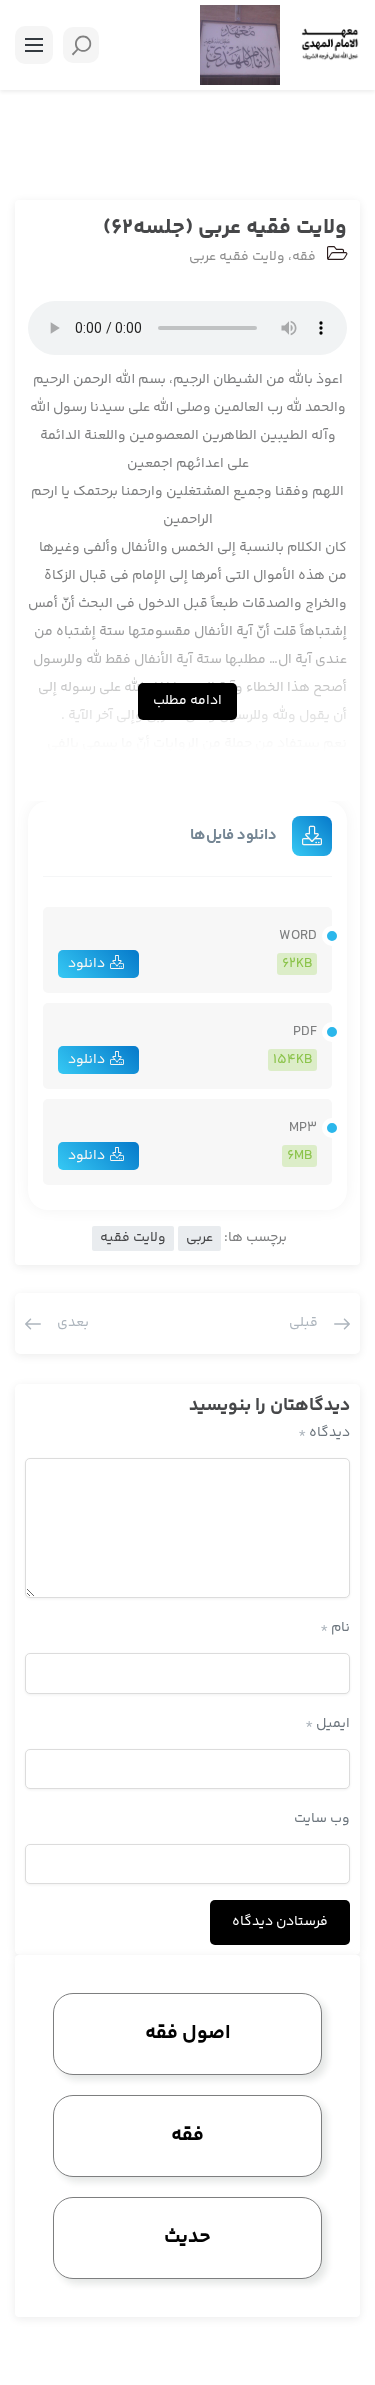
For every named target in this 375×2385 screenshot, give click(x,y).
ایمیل (327, 1724)
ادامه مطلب (187, 701)
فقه (304, 257)
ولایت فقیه (133, 1238)
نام (335, 1628)
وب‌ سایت (322, 1819)
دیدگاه (324, 1433)
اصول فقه (188, 2033)
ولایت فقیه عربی (237, 257)
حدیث (187, 2237)
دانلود (86, 964)
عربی (199, 1238)
